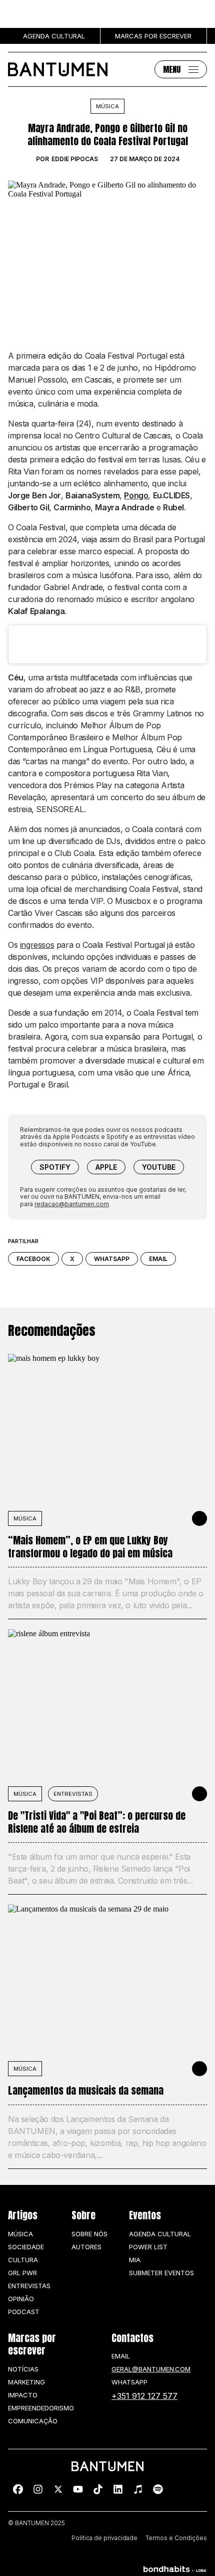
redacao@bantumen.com (72, 1204)
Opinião (21, 2299)
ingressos (37, 945)
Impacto (23, 2395)
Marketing (26, 2382)
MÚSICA (25, 1518)
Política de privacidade (104, 2538)
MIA (135, 2260)
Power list (148, 2247)
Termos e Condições (176, 2538)
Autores (86, 2247)
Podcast (24, 2312)
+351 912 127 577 (144, 2396)
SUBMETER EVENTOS (161, 2273)
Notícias (23, 2369)
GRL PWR (22, 2273)
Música (107, 106)
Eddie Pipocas (75, 159)
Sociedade (26, 2247)
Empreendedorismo (41, 2408)
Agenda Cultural (160, 2234)
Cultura (23, 2260)
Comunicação (33, 2421)
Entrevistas (73, 1794)
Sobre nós (89, 2234)
